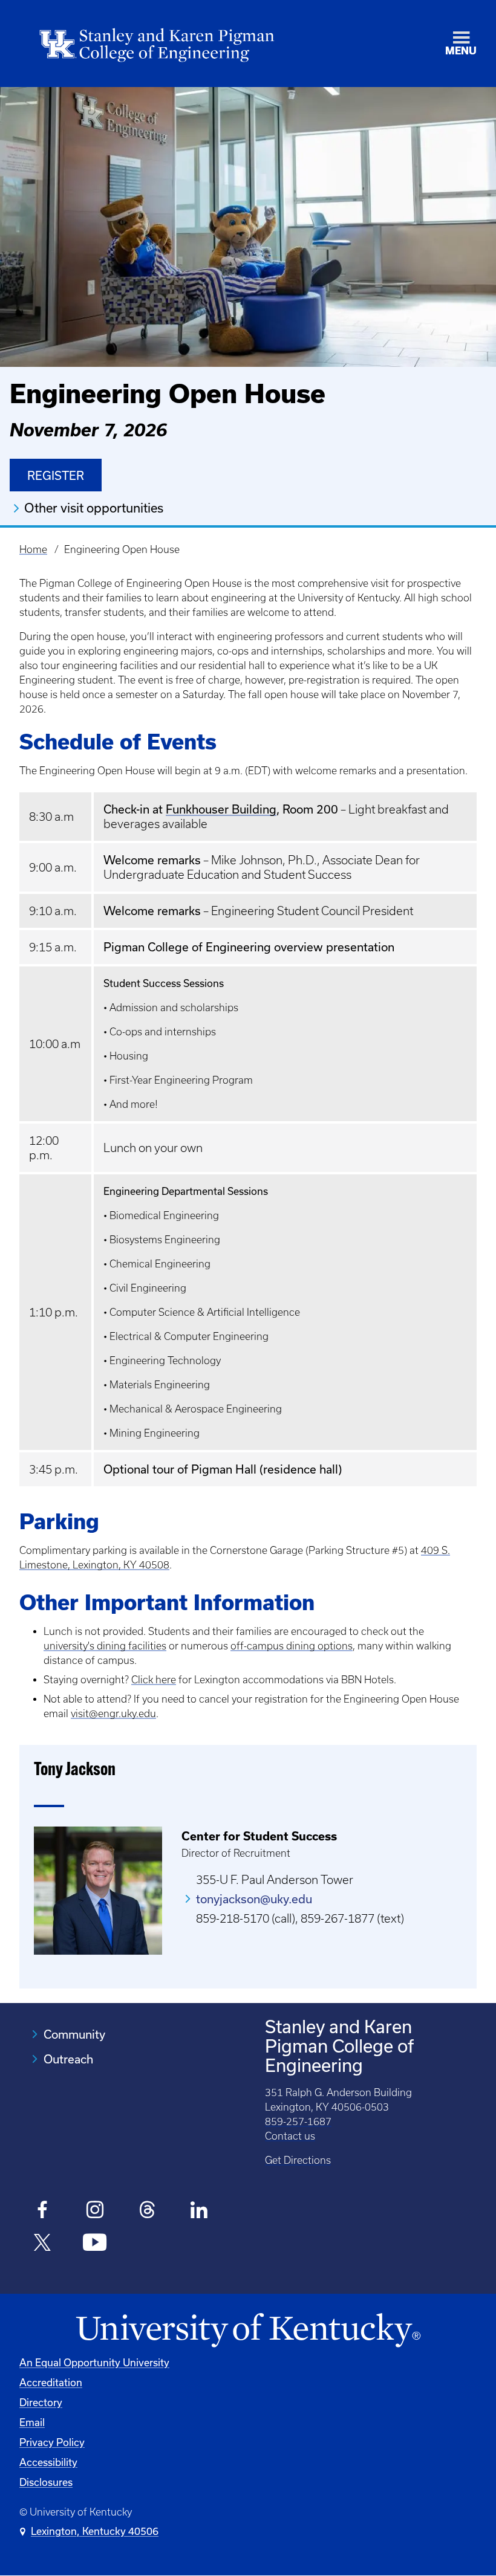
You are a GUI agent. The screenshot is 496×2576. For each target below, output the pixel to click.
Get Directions (298, 2160)
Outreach (68, 2059)
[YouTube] (95, 2244)
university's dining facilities (105, 1646)
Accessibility (48, 2462)
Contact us (290, 2136)
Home (33, 549)
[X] (43, 2244)
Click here (154, 1680)
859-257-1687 (298, 2121)
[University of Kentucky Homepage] (248, 2331)
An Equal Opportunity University (94, 2363)
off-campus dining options (292, 1646)
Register (56, 476)
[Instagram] (95, 2212)
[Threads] (147, 2212)
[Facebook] (43, 2212)
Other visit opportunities (94, 508)
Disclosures (46, 2482)
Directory (41, 2403)
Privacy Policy (52, 2442)
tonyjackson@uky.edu (254, 1899)
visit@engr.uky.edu (113, 1714)
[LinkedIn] (199, 2212)
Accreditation (51, 2383)
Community (74, 2034)
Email (32, 2422)
